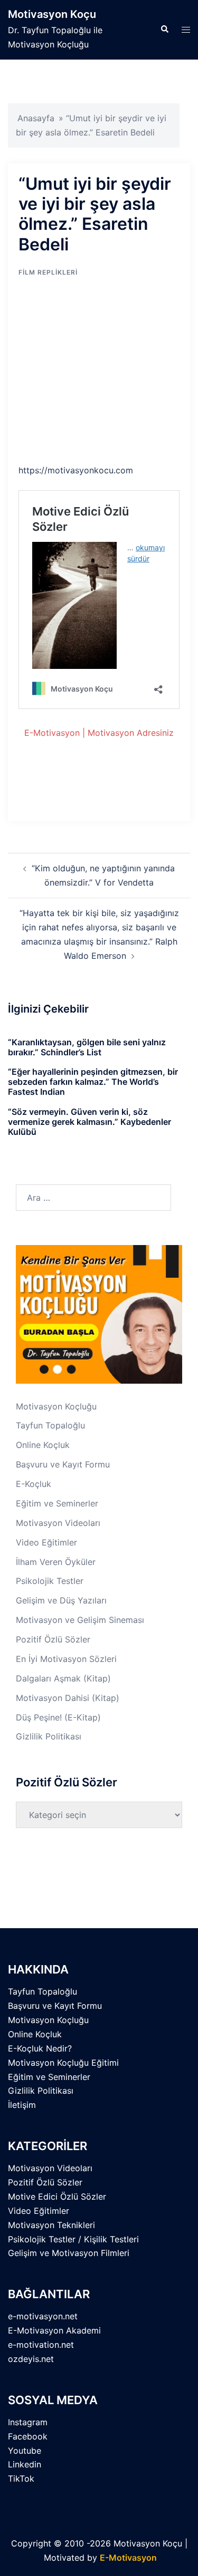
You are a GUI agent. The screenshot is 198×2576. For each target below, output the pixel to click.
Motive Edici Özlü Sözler (57, 2196)
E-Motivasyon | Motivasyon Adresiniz (99, 733)
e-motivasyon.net (43, 2316)
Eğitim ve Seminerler (57, 1503)
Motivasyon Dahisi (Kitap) (68, 1698)
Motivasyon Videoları (58, 1523)
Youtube (25, 2451)
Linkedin (25, 2464)
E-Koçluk (34, 1484)
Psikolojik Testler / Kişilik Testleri (73, 2239)
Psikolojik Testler (50, 1581)
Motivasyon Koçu (52, 14)
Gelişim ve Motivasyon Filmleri (69, 2253)
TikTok (21, 2478)
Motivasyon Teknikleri (51, 2225)
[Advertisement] (107, 373)
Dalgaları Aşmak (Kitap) (63, 1678)
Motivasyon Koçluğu (56, 1406)
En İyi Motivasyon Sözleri (66, 1659)
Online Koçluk (43, 1445)
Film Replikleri (48, 272)
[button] (164, 30)
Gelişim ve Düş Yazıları (61, 1600)
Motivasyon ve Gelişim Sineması (80, 1620)
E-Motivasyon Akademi (54, 2330)
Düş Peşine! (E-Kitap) (58, 1717)
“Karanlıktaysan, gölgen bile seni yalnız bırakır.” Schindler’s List (87, 1047)
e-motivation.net (41, 2345)
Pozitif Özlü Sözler (53, 1639)
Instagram (28, 2422)
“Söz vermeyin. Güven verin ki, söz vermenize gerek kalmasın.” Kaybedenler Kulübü (89, 1122)
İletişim (22, 2105)
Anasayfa (36, 118)
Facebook (28, 2436)
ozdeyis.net (31, 2359)
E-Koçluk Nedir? (40, 2048)
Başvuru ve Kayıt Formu (63, 1464)
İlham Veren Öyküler (56, 1562)
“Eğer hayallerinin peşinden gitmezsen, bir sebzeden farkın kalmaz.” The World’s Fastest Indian (93, 1082)
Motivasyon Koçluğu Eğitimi (63, 2063)
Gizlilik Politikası (49, 1736)
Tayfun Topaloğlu (50, 1425)
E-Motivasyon (128, 2558)
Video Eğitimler (46, 1542)
